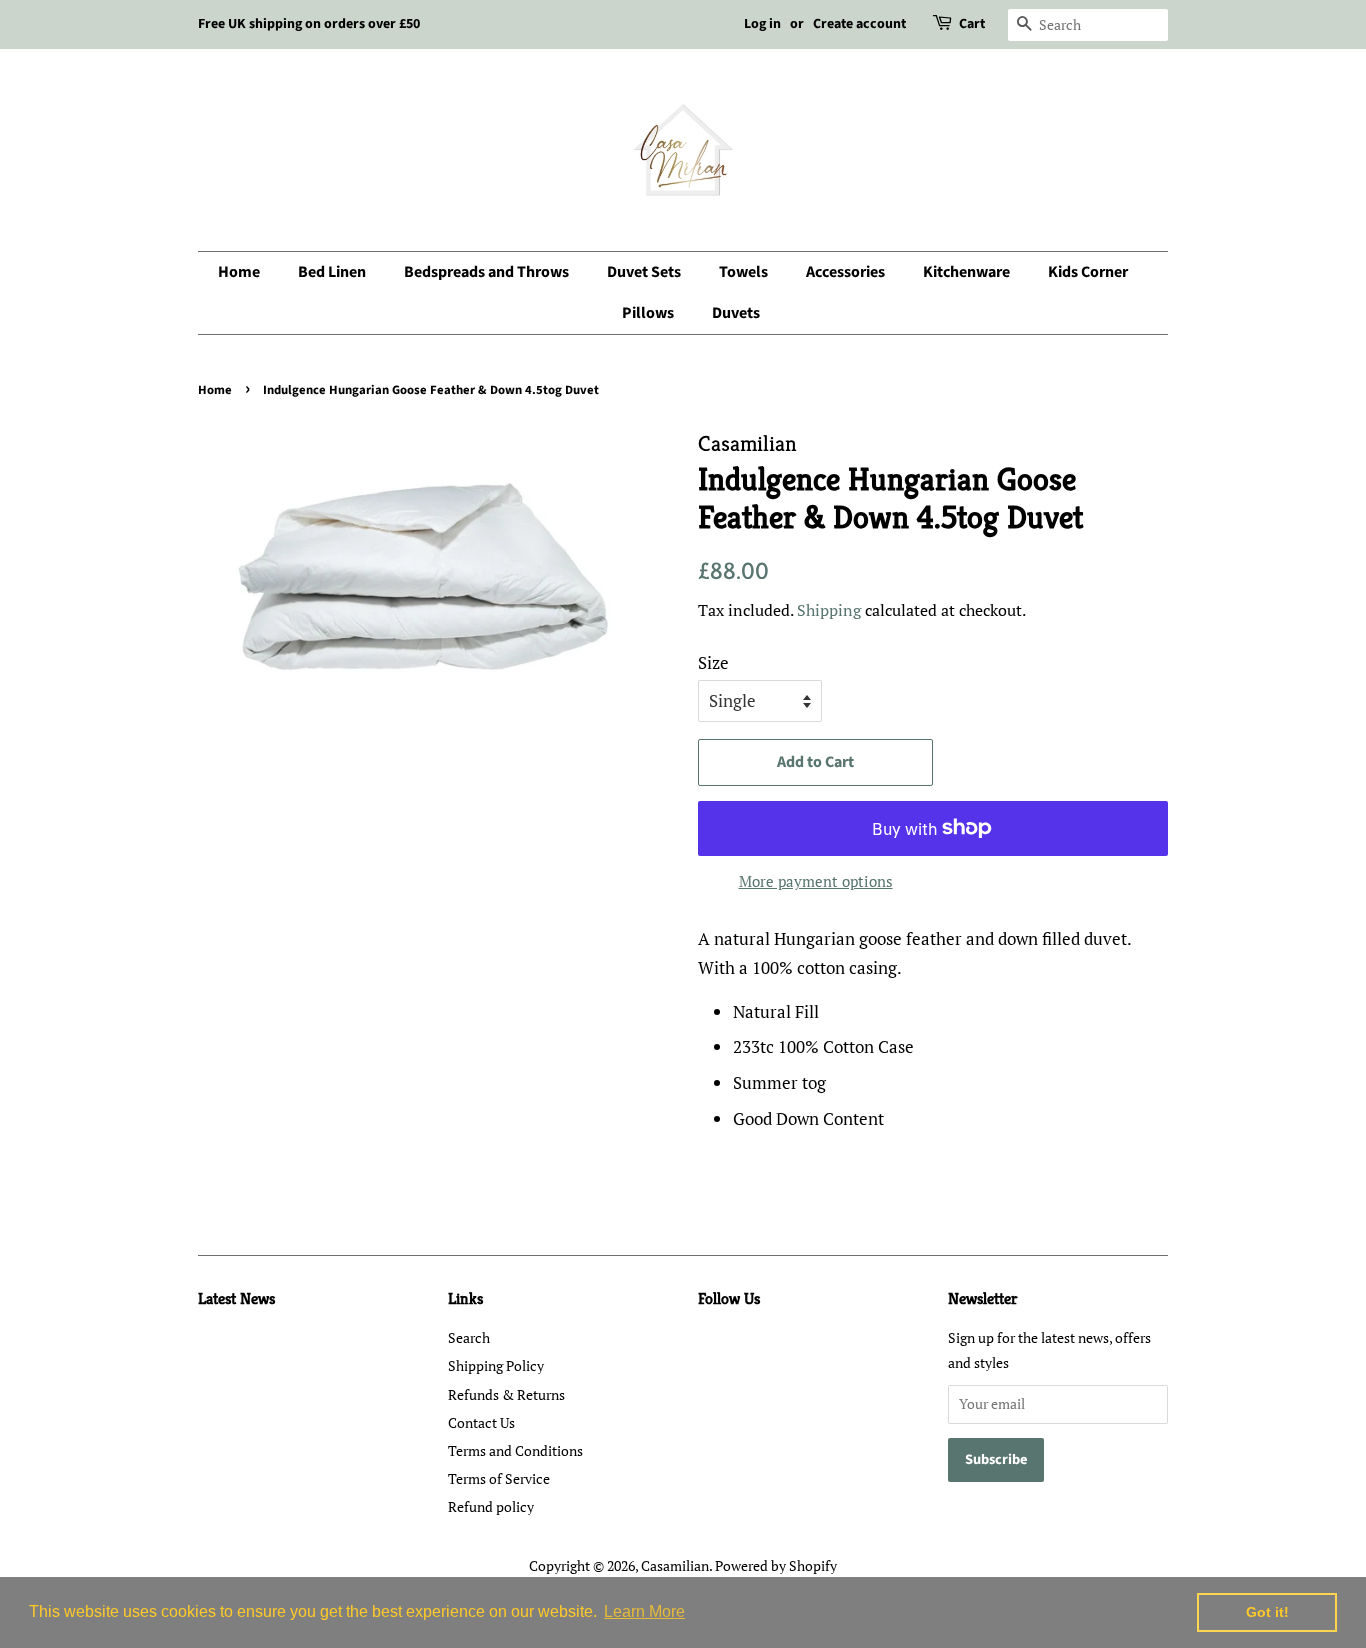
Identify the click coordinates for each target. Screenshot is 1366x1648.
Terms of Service (499, 1478)
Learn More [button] (644, 1611)
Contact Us (481, 1422)
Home (239, 272)
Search (469, 1337)
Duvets (736, 313)
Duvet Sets (644, 272)
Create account (859, 24)
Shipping (829, 610)
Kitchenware (966, 272)
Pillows (648, 313)
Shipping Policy (496, 1365)
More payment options (816, 881)
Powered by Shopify (776, 1565)
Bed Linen (332, 272)
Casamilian (675, 1565)
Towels (743, 272)
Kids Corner (1088, 272)
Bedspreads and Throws (486, 272)
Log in (762, 24)
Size (713, 662)
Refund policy (491, 1506)
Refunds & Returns (506, 1394)
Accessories (845, 272)
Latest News (236, 1298)
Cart (972, 24)
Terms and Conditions (515, 1450)
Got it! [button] (1267, 1612)
